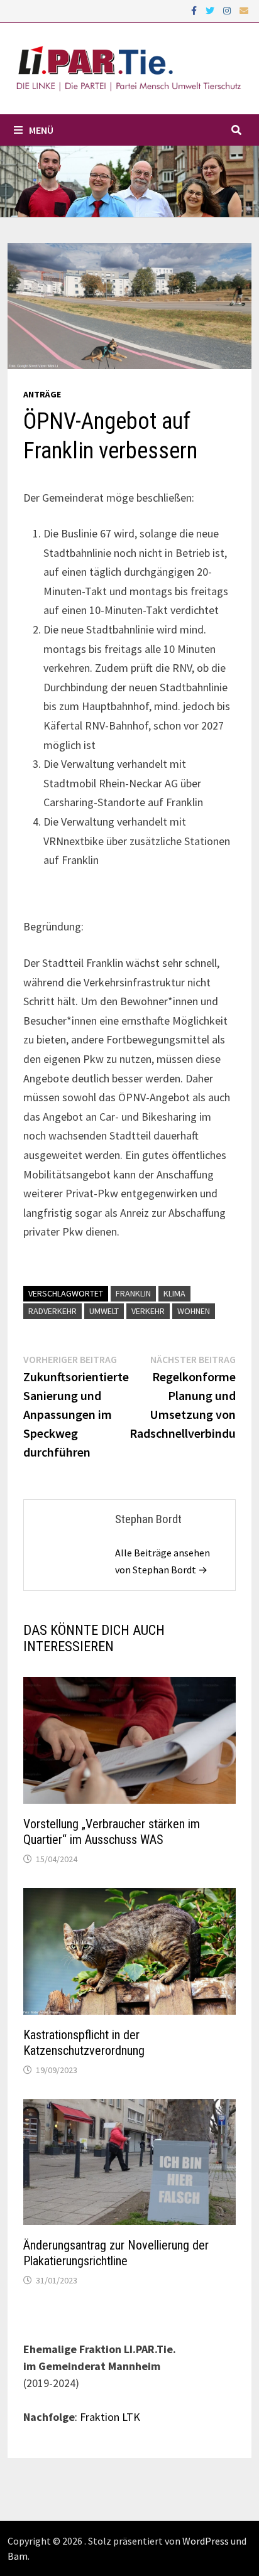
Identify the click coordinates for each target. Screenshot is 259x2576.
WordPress (206, 2541)
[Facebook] (195, 10)
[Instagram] (228, 10)
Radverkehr (52, 1311)
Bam (18, 2556)
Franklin (133, 1293)
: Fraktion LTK (107, 2417)
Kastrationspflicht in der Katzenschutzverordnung (84, 2043)
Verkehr (148, 1311)
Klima (174, 1293)
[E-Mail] (244, 10)
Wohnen (194, 1311)
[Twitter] (211, 10)
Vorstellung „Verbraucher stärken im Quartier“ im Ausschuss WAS (112, 1832)
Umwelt (104, 1311)
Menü (41, 130)
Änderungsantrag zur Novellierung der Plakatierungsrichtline (116, 2253)
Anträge (42, 394)
